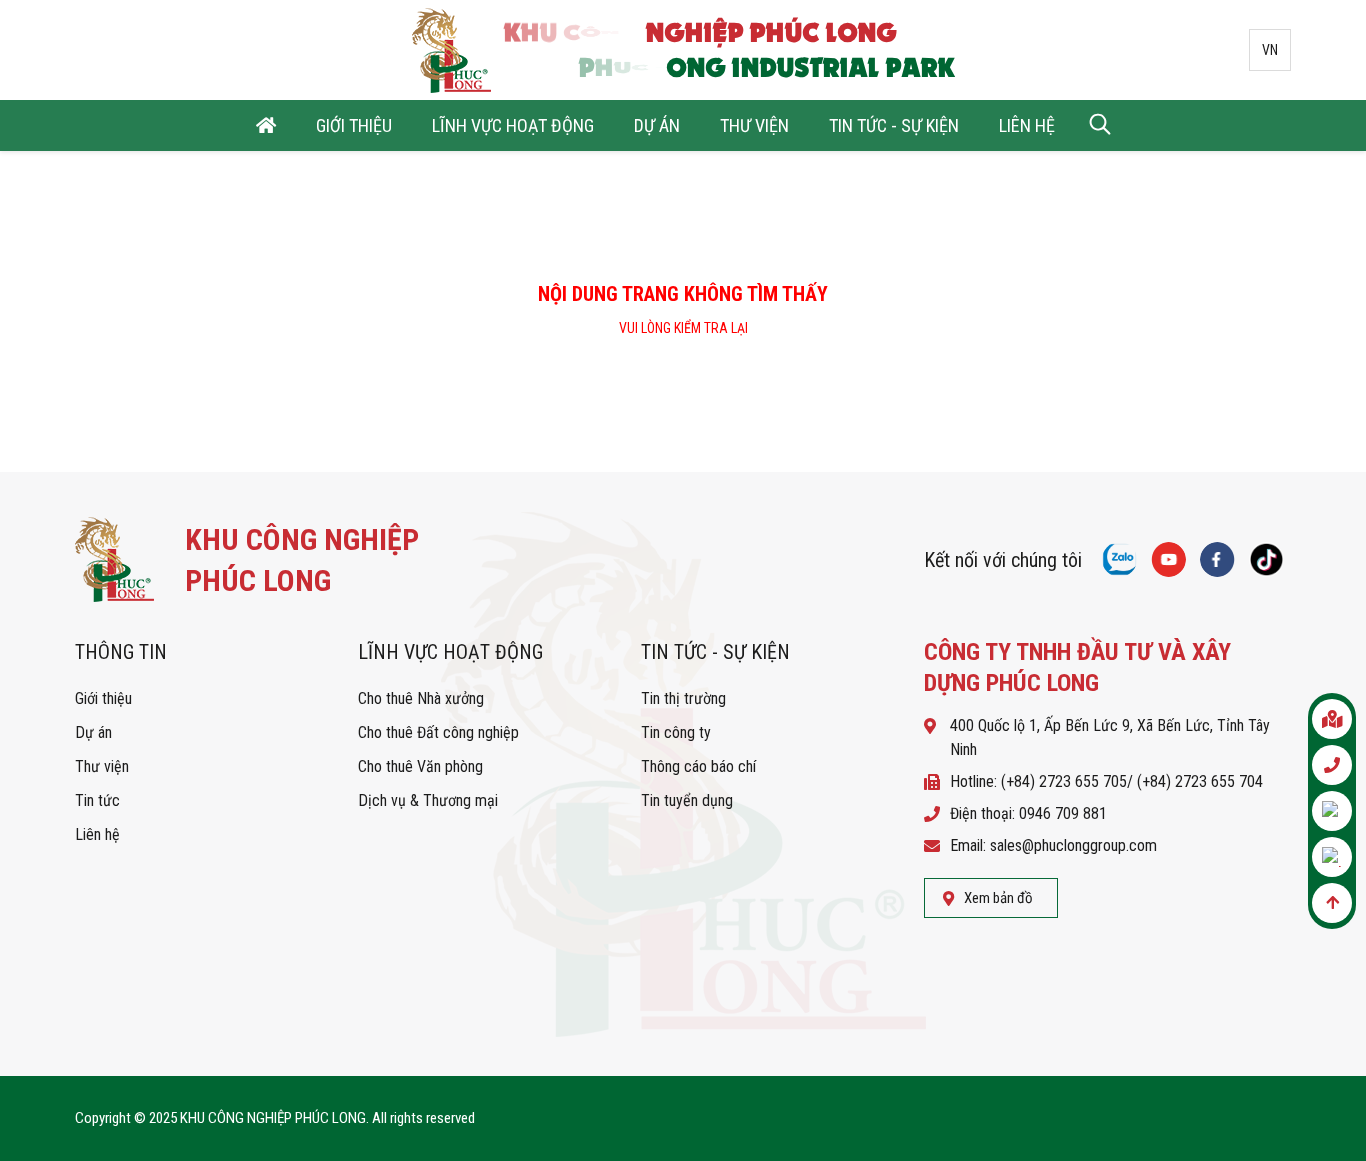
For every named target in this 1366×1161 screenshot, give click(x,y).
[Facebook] (1217, 559)
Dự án (93, 732)
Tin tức (97, 800)
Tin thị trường (683, 698)
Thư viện (102, 766)
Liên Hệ (1027, 125)
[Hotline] (1332, 765)
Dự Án (657, 125)
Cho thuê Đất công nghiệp (438, 732)
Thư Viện (754, 125)
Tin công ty (676, 732)
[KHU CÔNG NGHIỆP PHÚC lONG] (265, 559)
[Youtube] (1168, 559)
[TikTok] (1266, 559)
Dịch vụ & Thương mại (428, 800)
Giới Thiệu (354, 125)
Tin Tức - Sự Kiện (894, 125)
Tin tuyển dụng (687, 800)
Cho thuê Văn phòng (420, 766)
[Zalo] (1332, 857)
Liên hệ (97, 834)
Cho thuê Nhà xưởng (421, 698)
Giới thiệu (103, 698)
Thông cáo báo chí (698, 766)
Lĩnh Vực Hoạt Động (513, 125)
